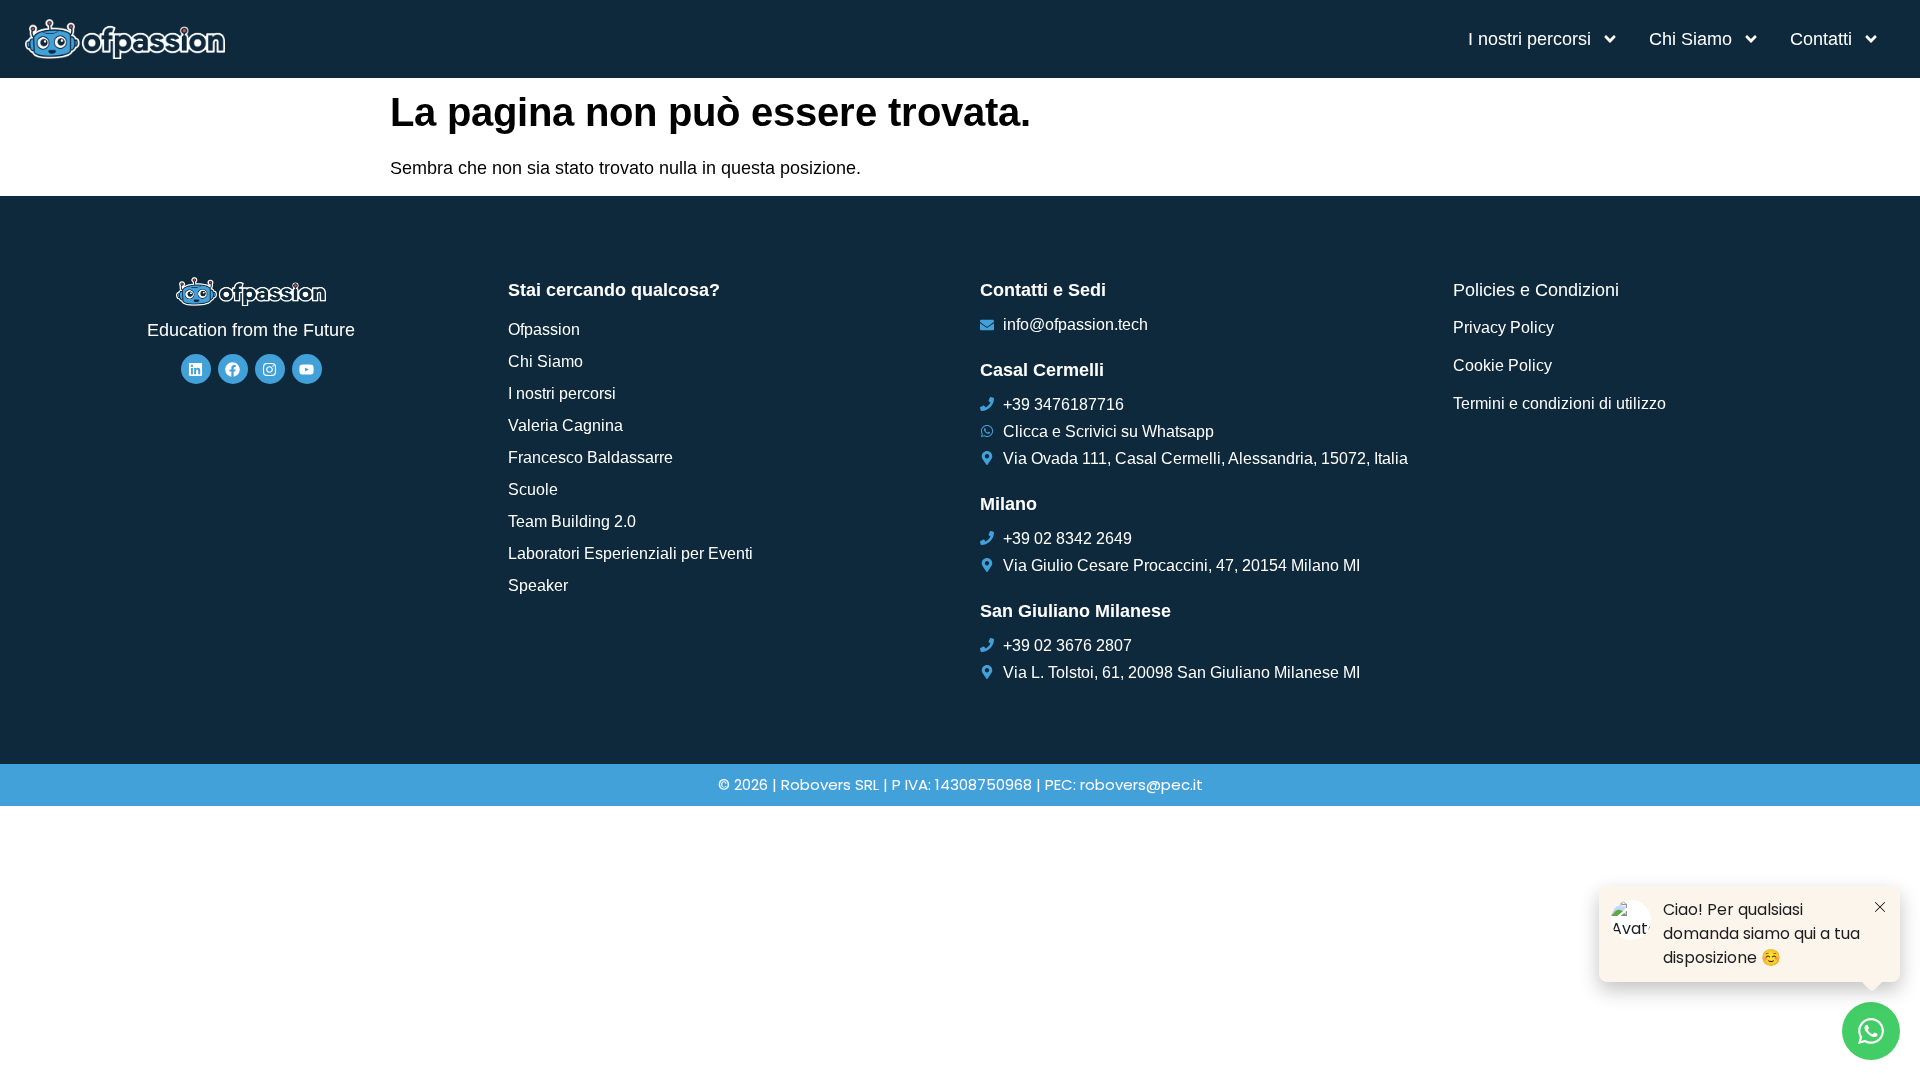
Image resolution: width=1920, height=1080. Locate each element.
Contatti (1821, 39)
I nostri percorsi (1529, 39)
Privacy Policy (1503, 327)
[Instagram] (270, 369)
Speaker (538, 585)
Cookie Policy (1502, 365)
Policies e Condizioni (1536, 290)
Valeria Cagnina (565, 425)
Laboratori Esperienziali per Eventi (630, 553)
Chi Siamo (1690, 39)
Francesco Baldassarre (590, 457)
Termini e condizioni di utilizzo (1559, 403)
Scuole (533, 489)
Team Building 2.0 (572, 521)
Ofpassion (544, 329)
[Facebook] (233, 369)
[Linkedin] (196, 369)
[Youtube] (307, 369)
